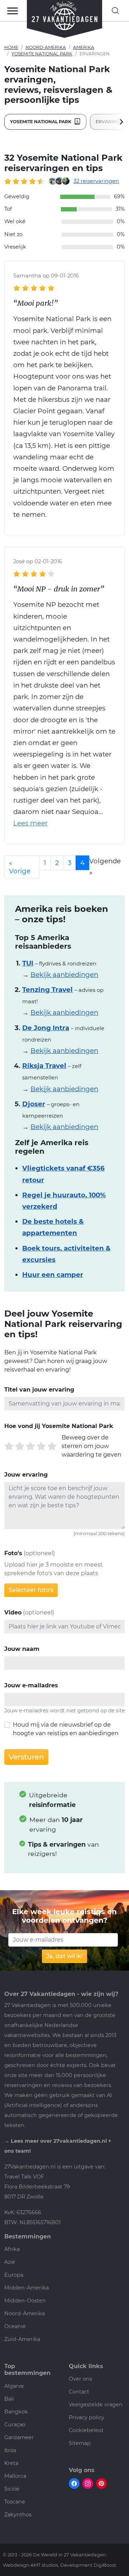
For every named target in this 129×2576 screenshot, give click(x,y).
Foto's (13, 1553)
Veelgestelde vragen (96, 2405)
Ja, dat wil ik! (64, 1956)
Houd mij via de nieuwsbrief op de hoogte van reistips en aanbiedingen (66, 1729)
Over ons (80, 2379)
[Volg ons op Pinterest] (101, 2483)
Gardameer (19, 2437)
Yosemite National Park (42, 54)
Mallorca (15, 2476)
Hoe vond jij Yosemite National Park (59, 1426)
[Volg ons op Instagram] (88, 2483)
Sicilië (12, 2489)
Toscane (15, 2502)
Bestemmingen (28, 2236)
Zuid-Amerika (22, 2339)
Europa (14, 2275)
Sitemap (80, 2443)
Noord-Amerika (46, 47)
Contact (79, 2392)
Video (13, 1613)
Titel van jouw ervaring (39, 1390)
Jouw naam (22, 1649)
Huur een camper (53, 1275)
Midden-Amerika (27, 2288)
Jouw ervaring (26, 1475)
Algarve (14, 2386)
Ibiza (10, 2450)
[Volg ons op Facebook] (74, 2483)
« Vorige (20, 867)
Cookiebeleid (86, 2430)
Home (11, 47)
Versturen (26, 1757)
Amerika (84, 47)
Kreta (11, 2463)
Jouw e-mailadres (31, 1685)
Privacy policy (87, 2417)
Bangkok (16, 2412)
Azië (10, 2262)
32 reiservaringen (96, 181)
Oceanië (15, 2326)
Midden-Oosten (25, 2301)
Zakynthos (18, 2515)
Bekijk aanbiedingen (64, 975)
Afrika (12, 2249)
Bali (9, 2399)
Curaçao (15, 2425)
